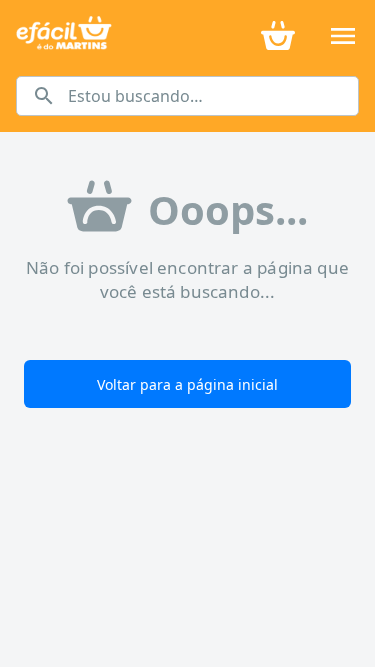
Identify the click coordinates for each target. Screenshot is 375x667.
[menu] (343, 36)
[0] (278, 34)
